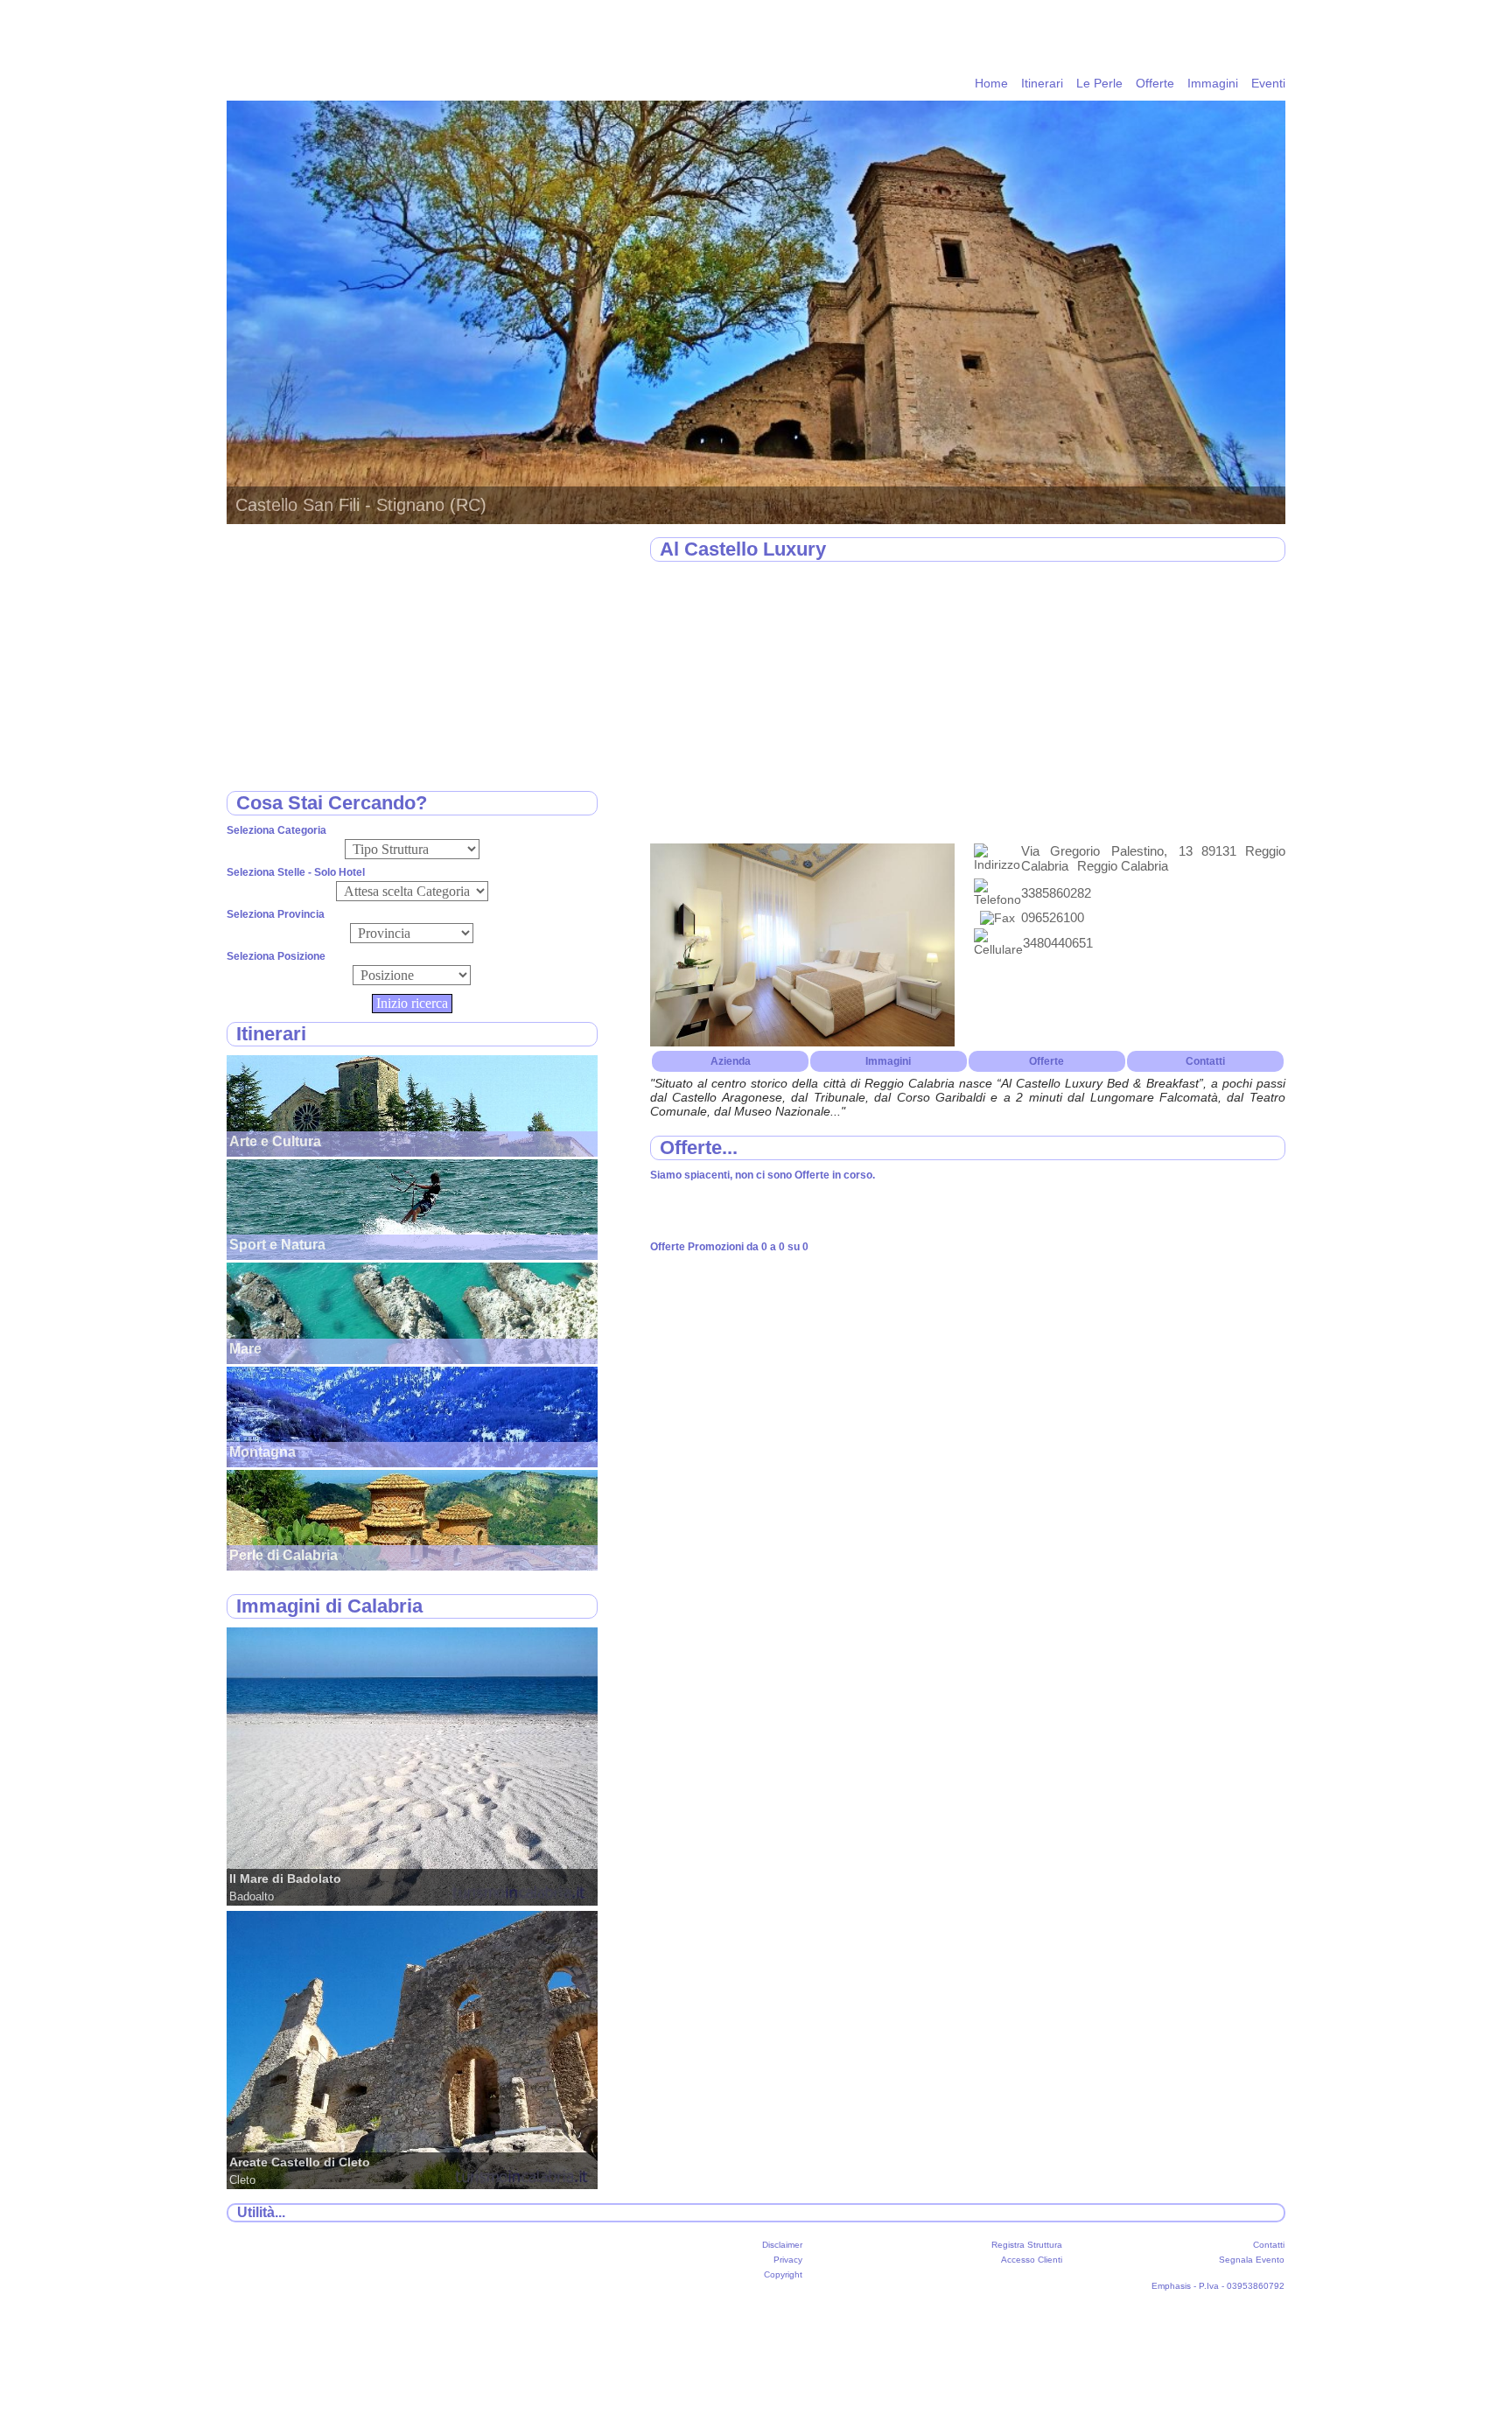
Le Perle (1099, 83)
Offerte (1155, 83)
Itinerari (1042, 83)
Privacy (788, 2260)
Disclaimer (782, 2245)
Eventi (1268, 83)
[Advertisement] (968, 703)
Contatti (1205, 1061)
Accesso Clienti (1032, 2260)
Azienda (731, 1061)
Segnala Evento (1252, 2260)
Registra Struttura (1027, 2245)
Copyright (783, 2274)
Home (991, 83)
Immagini (1213, 83)
